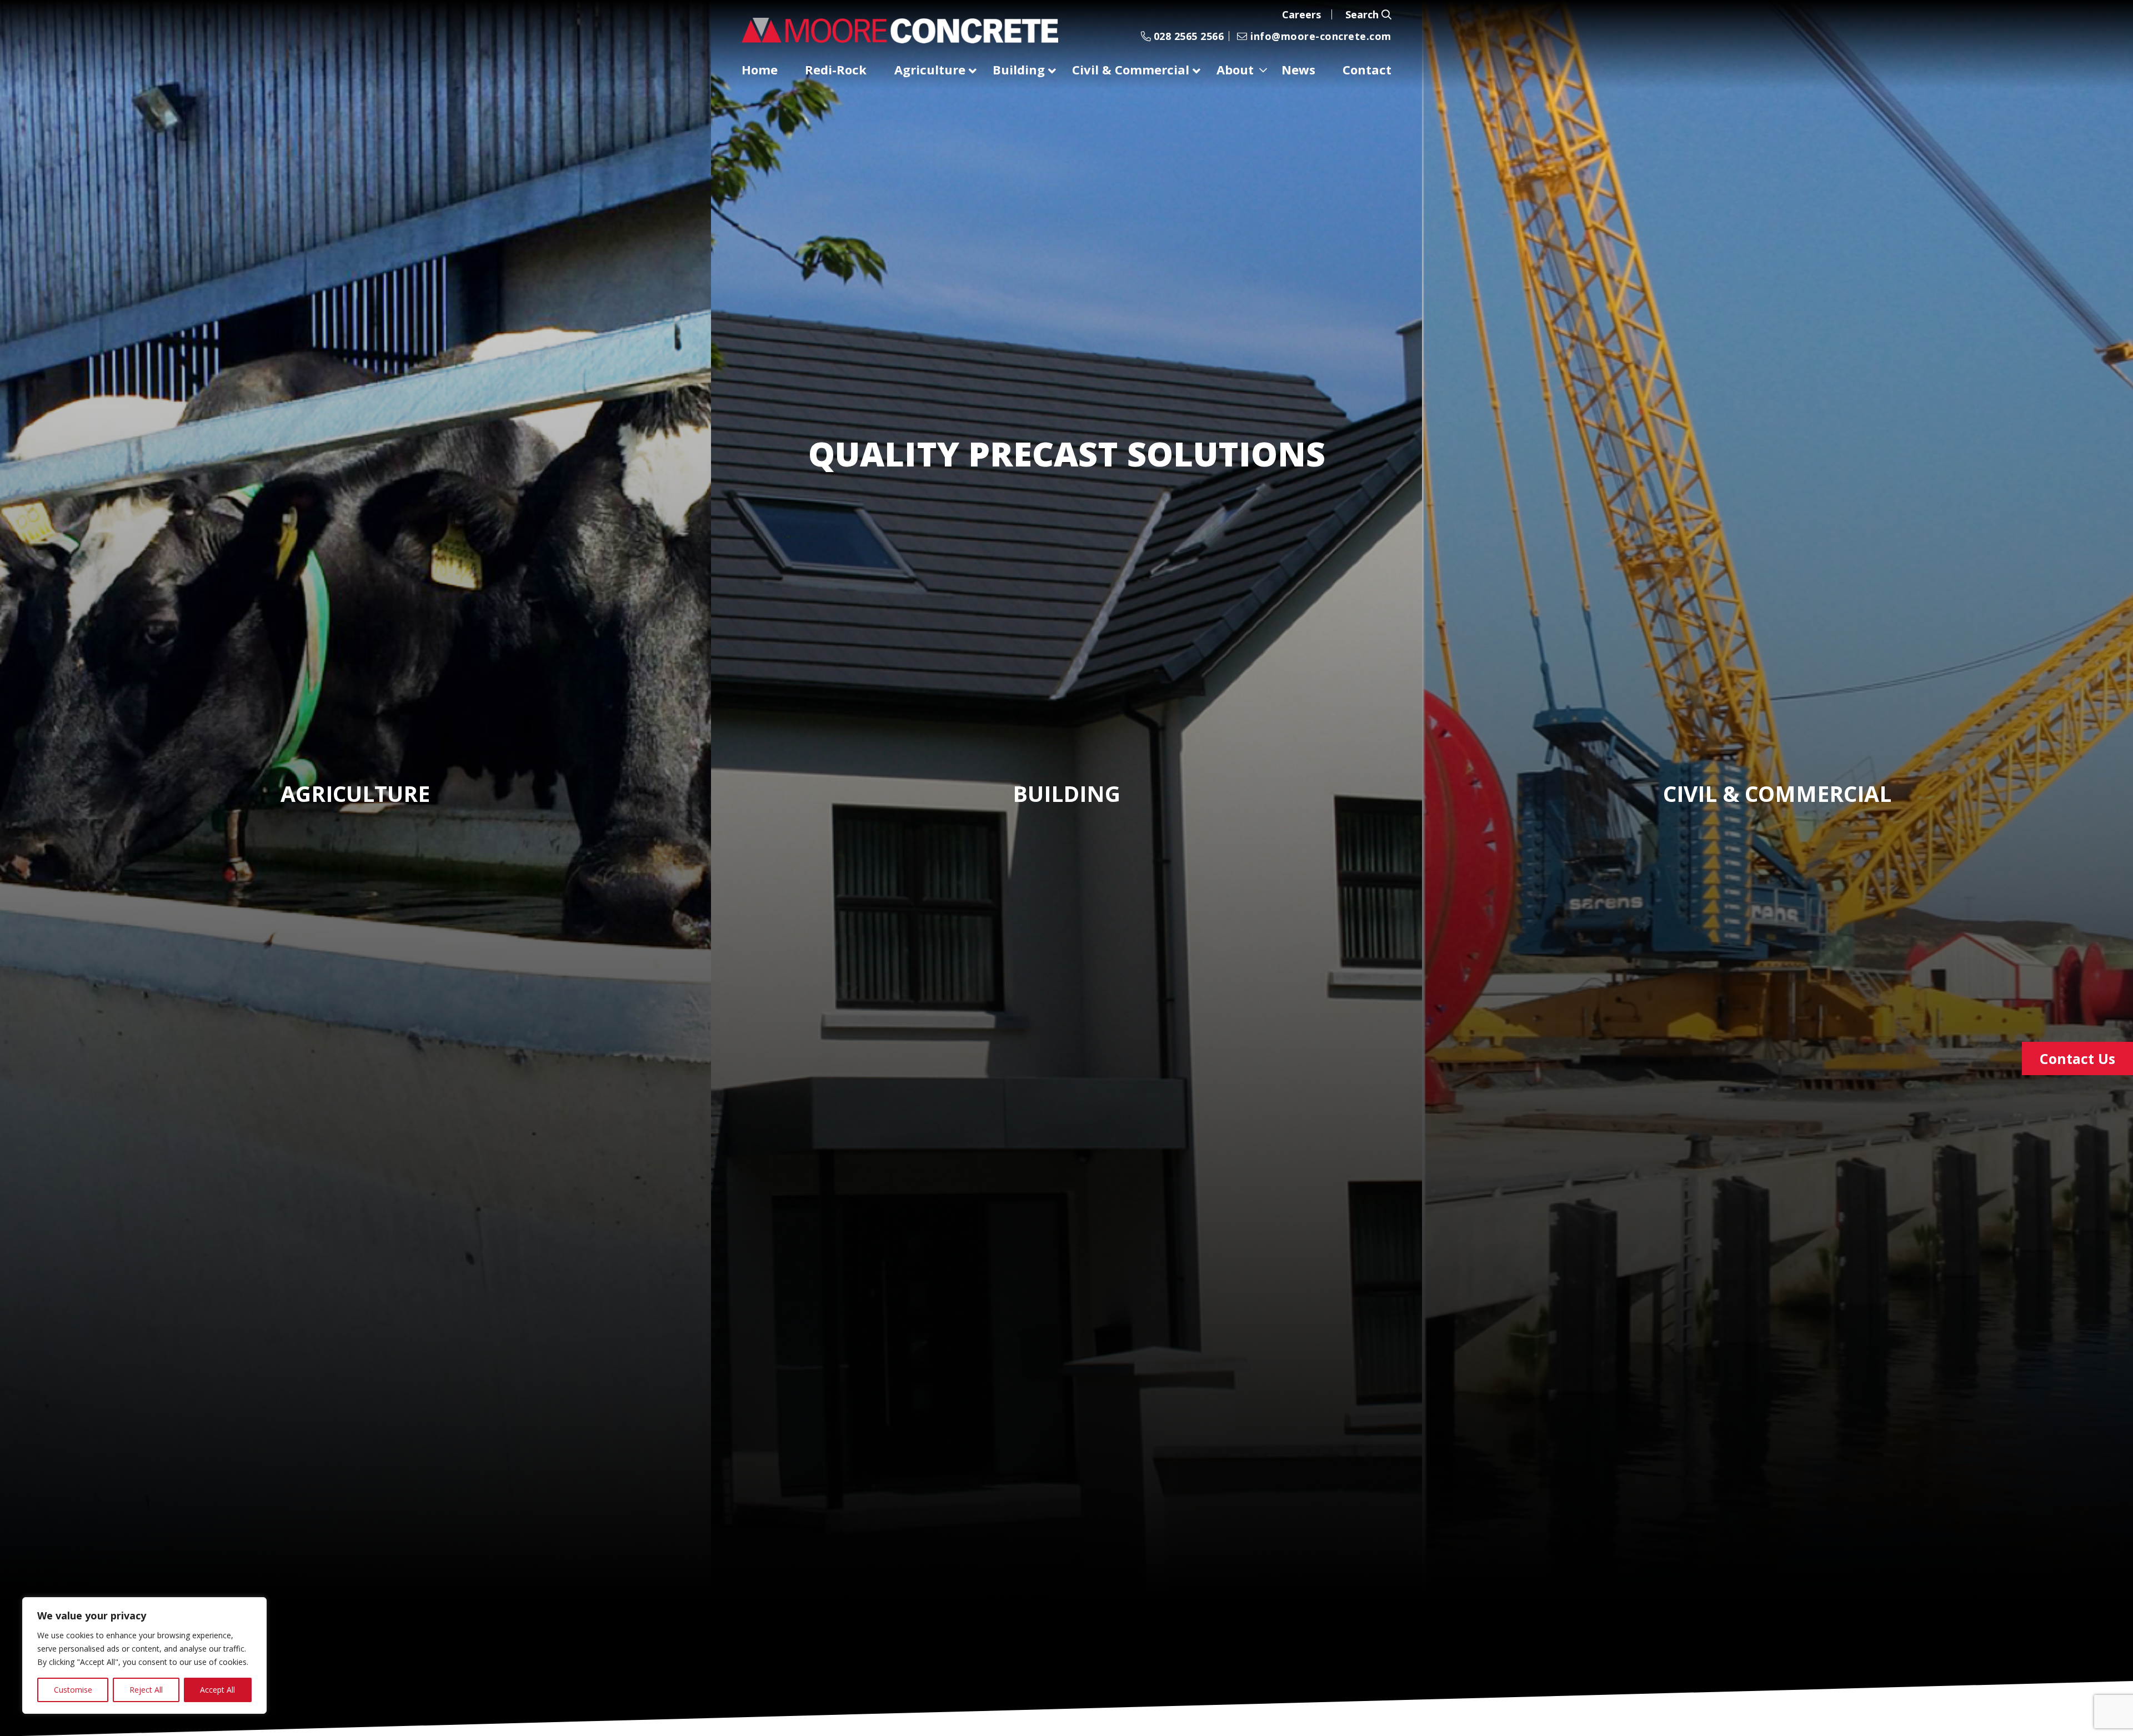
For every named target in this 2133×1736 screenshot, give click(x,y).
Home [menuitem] (760, 69)
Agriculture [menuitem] (930, 69)
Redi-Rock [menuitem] (836, 69)
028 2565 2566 (1187, 36)
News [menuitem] (1298, 69)
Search (1363, 14)
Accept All (217, 1690)
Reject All (146, 1690)
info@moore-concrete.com (1320, 36)
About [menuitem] (1235, 69)
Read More (350, 883)
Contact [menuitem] (1367, 69)
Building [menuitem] (1019, 69)
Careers (1301, 14)
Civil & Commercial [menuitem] (1131, 69)
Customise (73, 1690)
